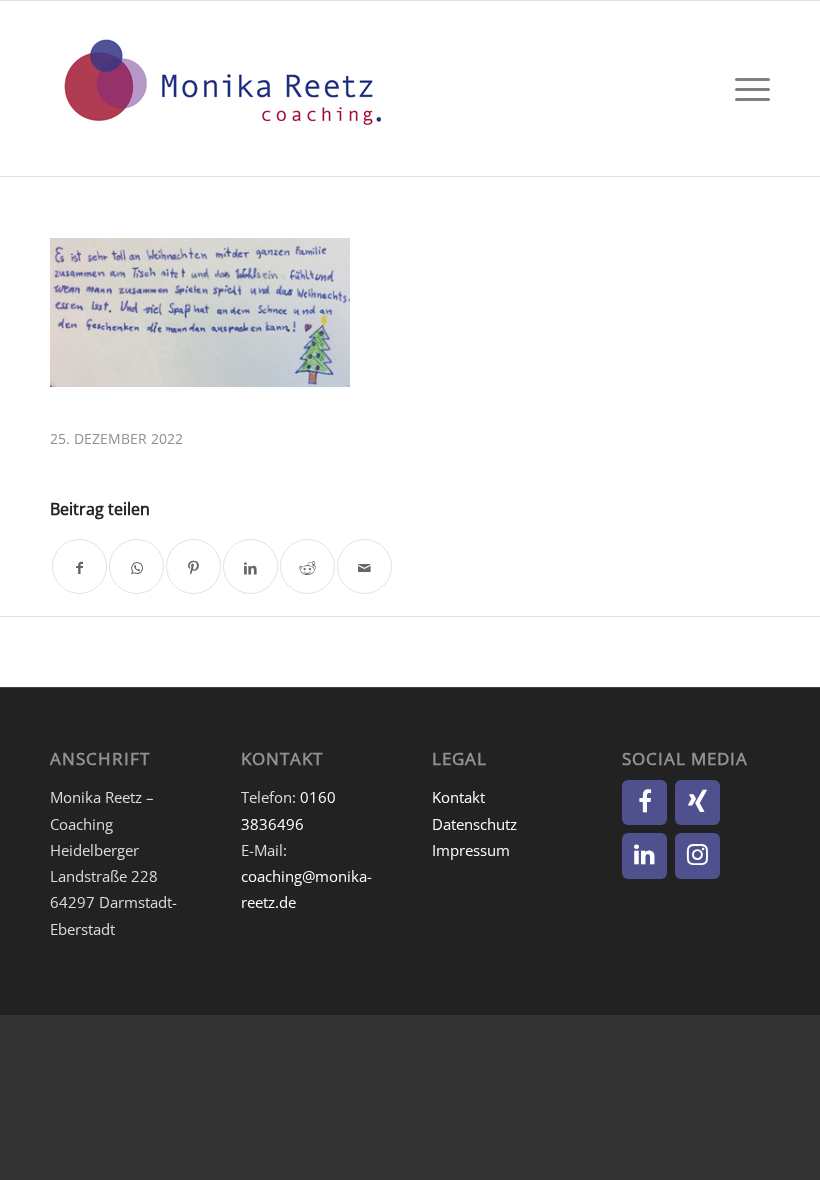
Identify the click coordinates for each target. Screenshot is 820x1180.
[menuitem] (747, 88)
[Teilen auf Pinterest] (193, 566)
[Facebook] (644, 803)
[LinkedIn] (644, 856)
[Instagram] (697, 856)
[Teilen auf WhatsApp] (136, 566)
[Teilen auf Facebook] (79, 566)
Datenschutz (474, 824)
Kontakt (458, 797)
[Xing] (697, 803)
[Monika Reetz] (220, 88)
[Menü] (747, 88)
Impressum (471, 850)
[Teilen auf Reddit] (307, 566)
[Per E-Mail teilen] (364, 566)
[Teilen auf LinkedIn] (250, 566)
